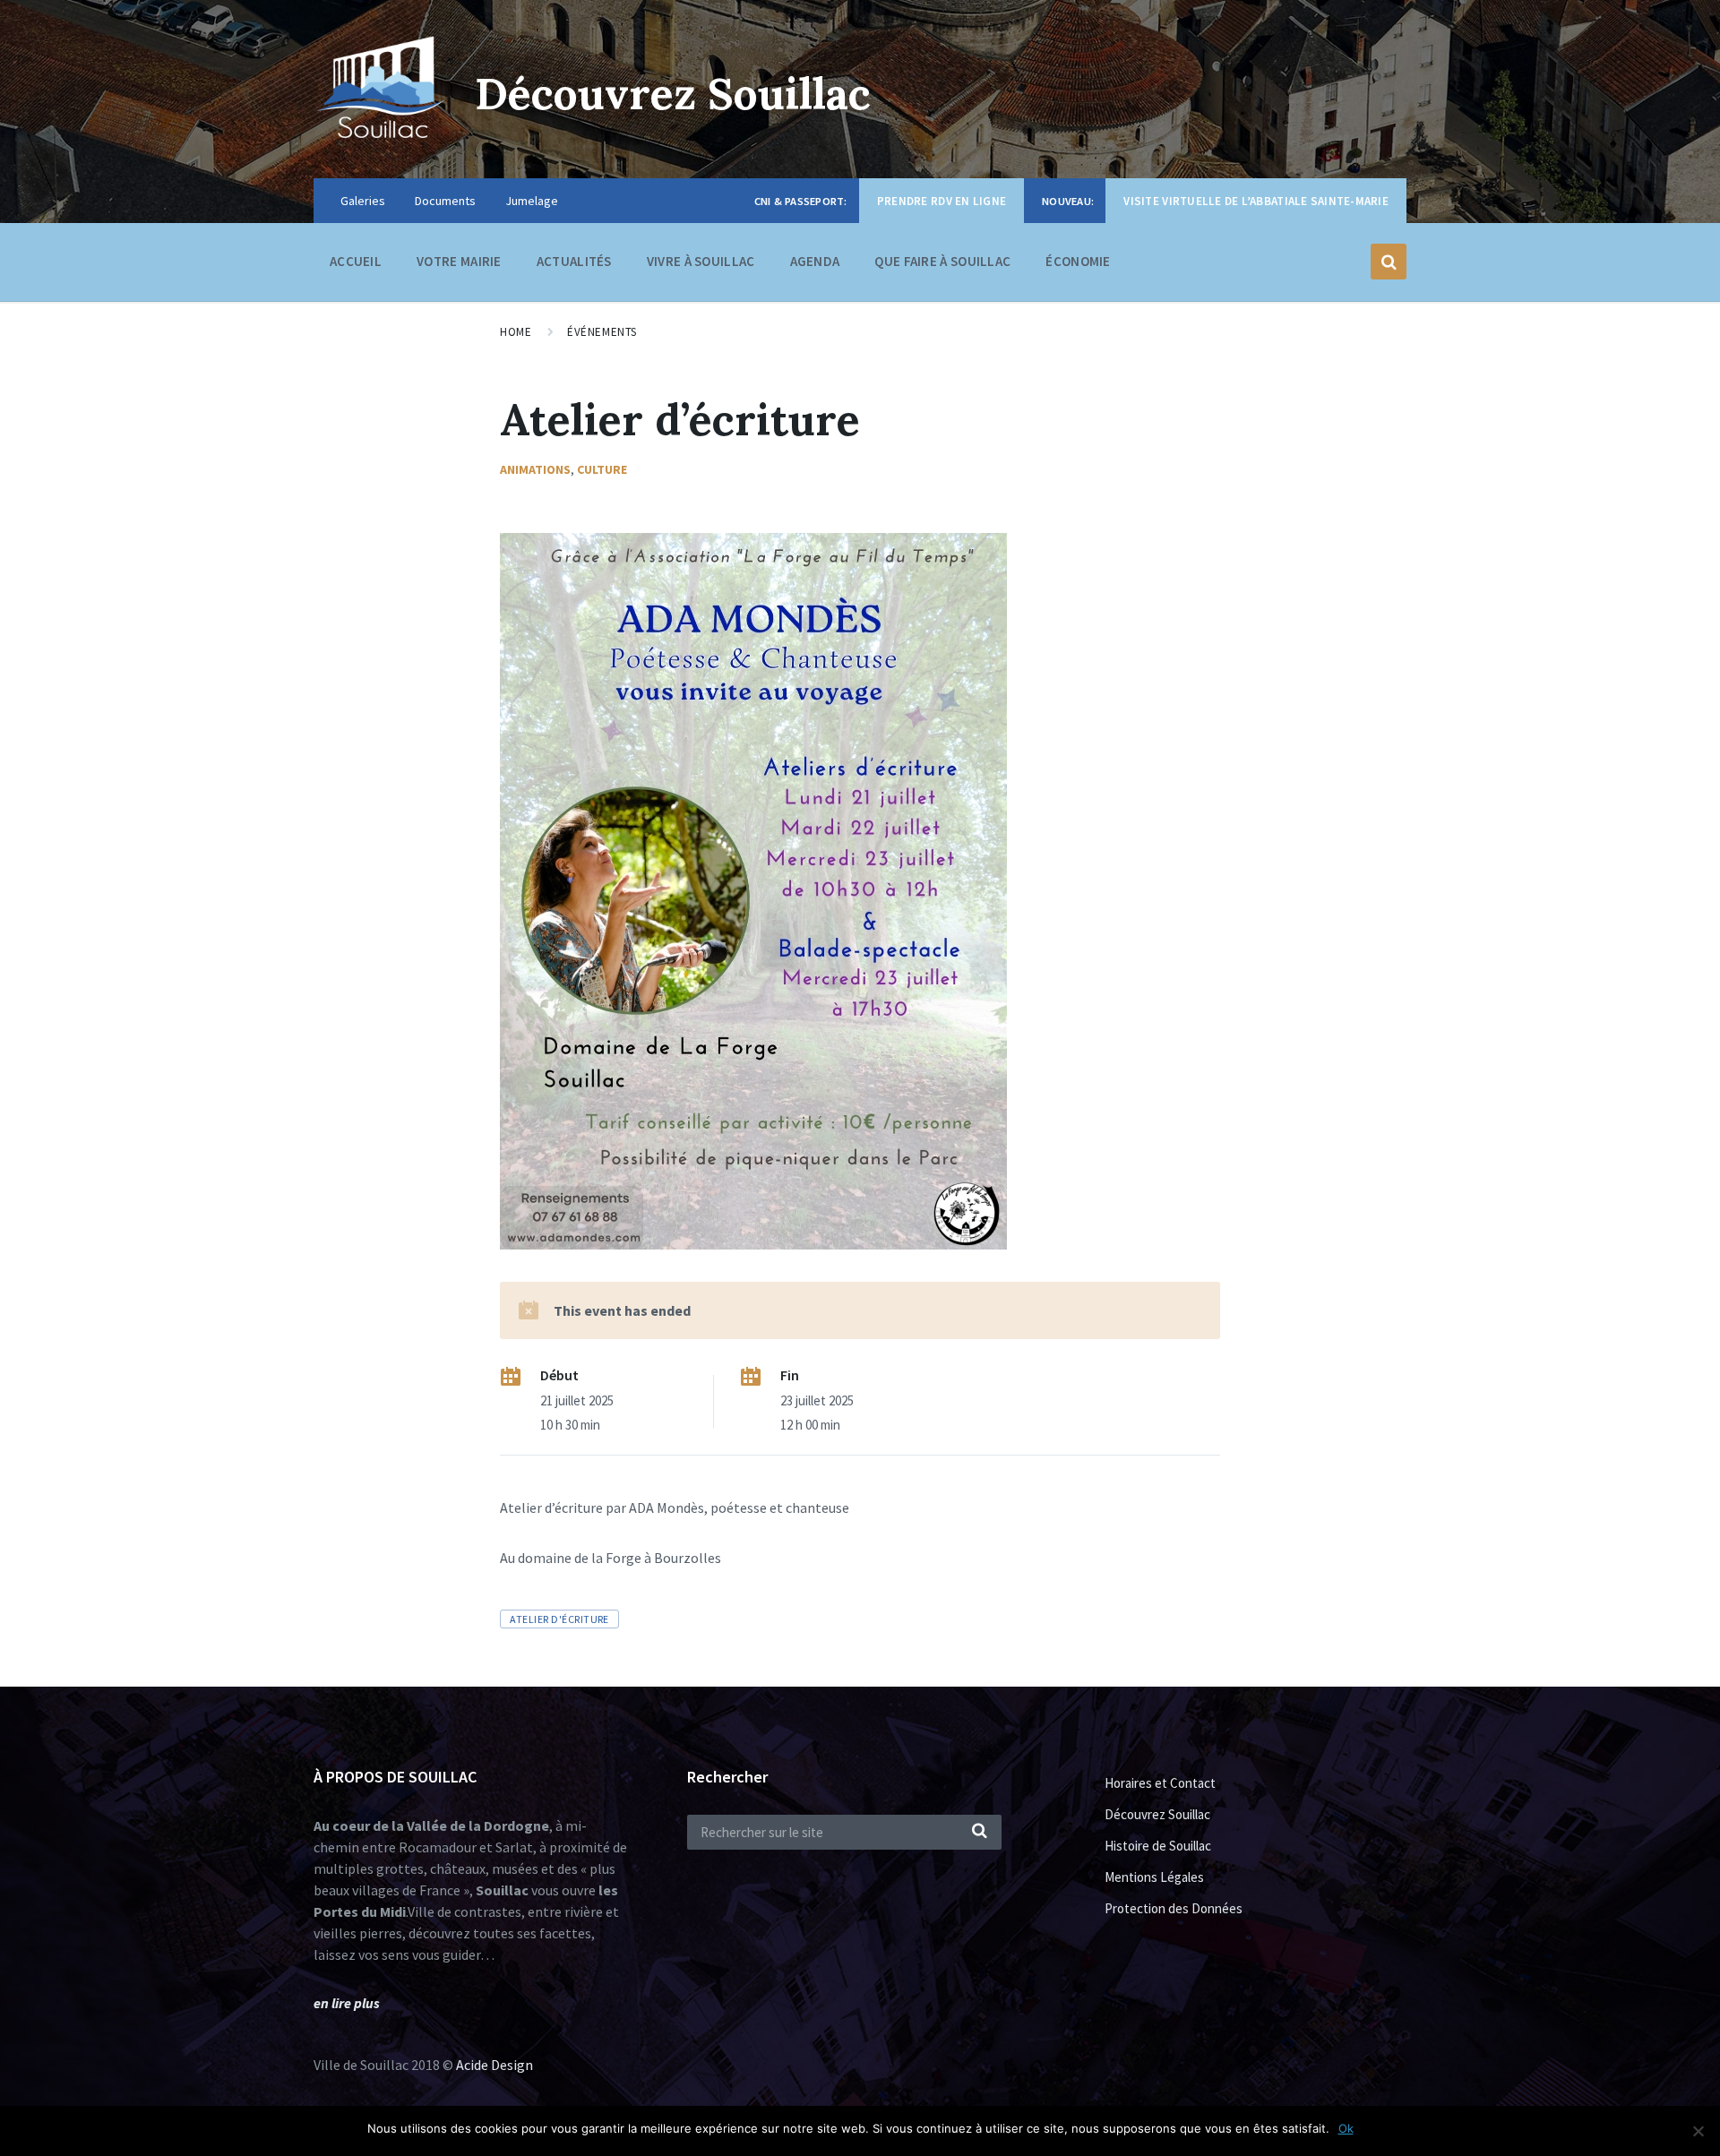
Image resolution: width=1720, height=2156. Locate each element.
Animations (535, 469)
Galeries (363, 201)
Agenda (815, 261)
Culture (602, 469)
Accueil (356, 261)
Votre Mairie (459, 261)
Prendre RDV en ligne (942, 201)
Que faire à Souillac (942, 261)
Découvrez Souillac (673, 94)
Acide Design (494, 2065)
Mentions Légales (1154, 1877)
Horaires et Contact (1160, 1783)
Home (516, 332)
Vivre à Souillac (701, 261)
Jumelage (532, 201)
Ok (1346, 2128)
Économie (1078, 261)
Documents (445, 201)
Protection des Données (1174, 1908)
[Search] (979, 1832)
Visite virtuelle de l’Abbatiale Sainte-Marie (1256, 201)
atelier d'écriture (559, 1619)
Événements (602, 332)
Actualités (574, 261)
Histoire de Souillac (1158, 1846)
